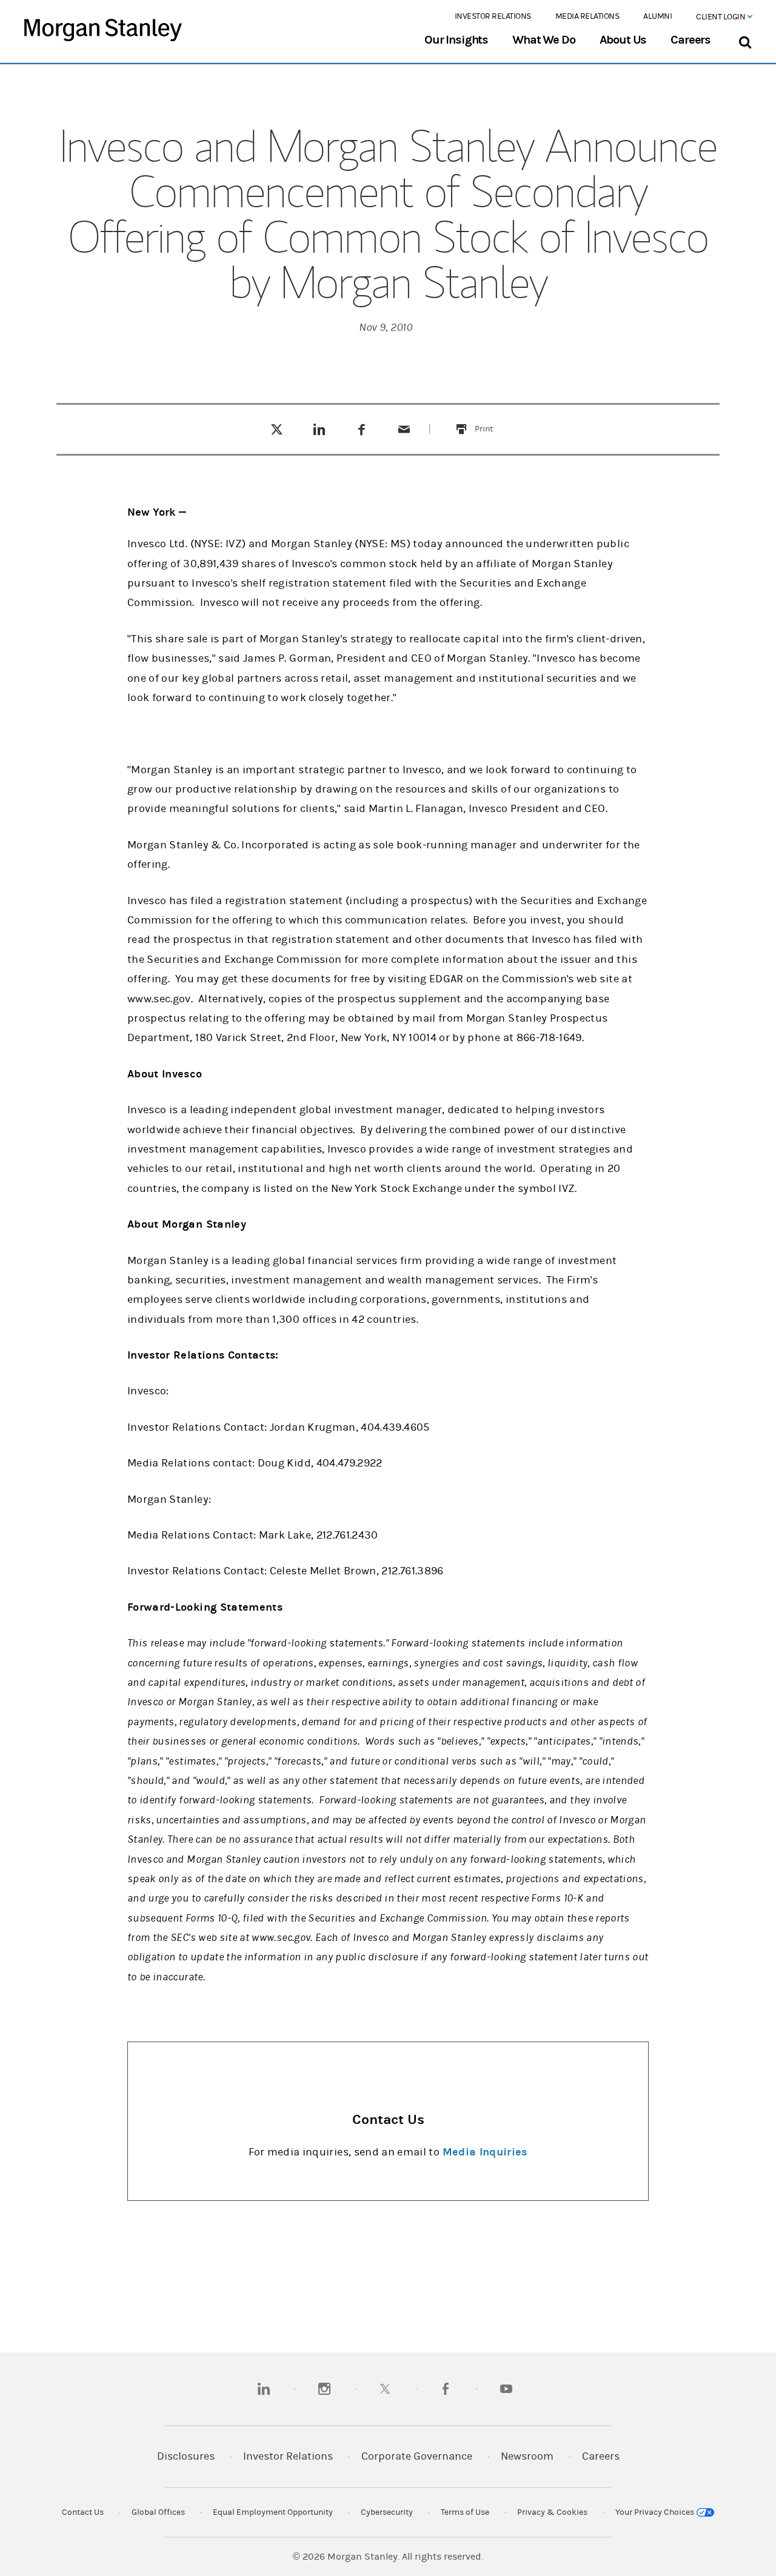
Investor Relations (493, 16)
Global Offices (158, 2512)
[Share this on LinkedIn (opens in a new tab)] (319, 429)
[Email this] (404, 429)
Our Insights (456, 40)
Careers (691, 40)
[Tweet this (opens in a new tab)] (277, 429)
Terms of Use (465, 2512)
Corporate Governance (417, 2456)
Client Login (721, 17)
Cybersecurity (387, 2512)
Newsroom (527, 2456)
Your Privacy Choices (656, 2512)
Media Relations (587, 16)
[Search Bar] (745, 40)
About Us (623, 40)
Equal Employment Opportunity (273, 2512)
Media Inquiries (485, 2152)
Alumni (657, 16)
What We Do (544, 40)
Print (491, 421)
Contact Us (83, 2512)
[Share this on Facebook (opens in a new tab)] (362, 429)
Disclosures (186, 2456)
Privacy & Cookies (552, 2512)
